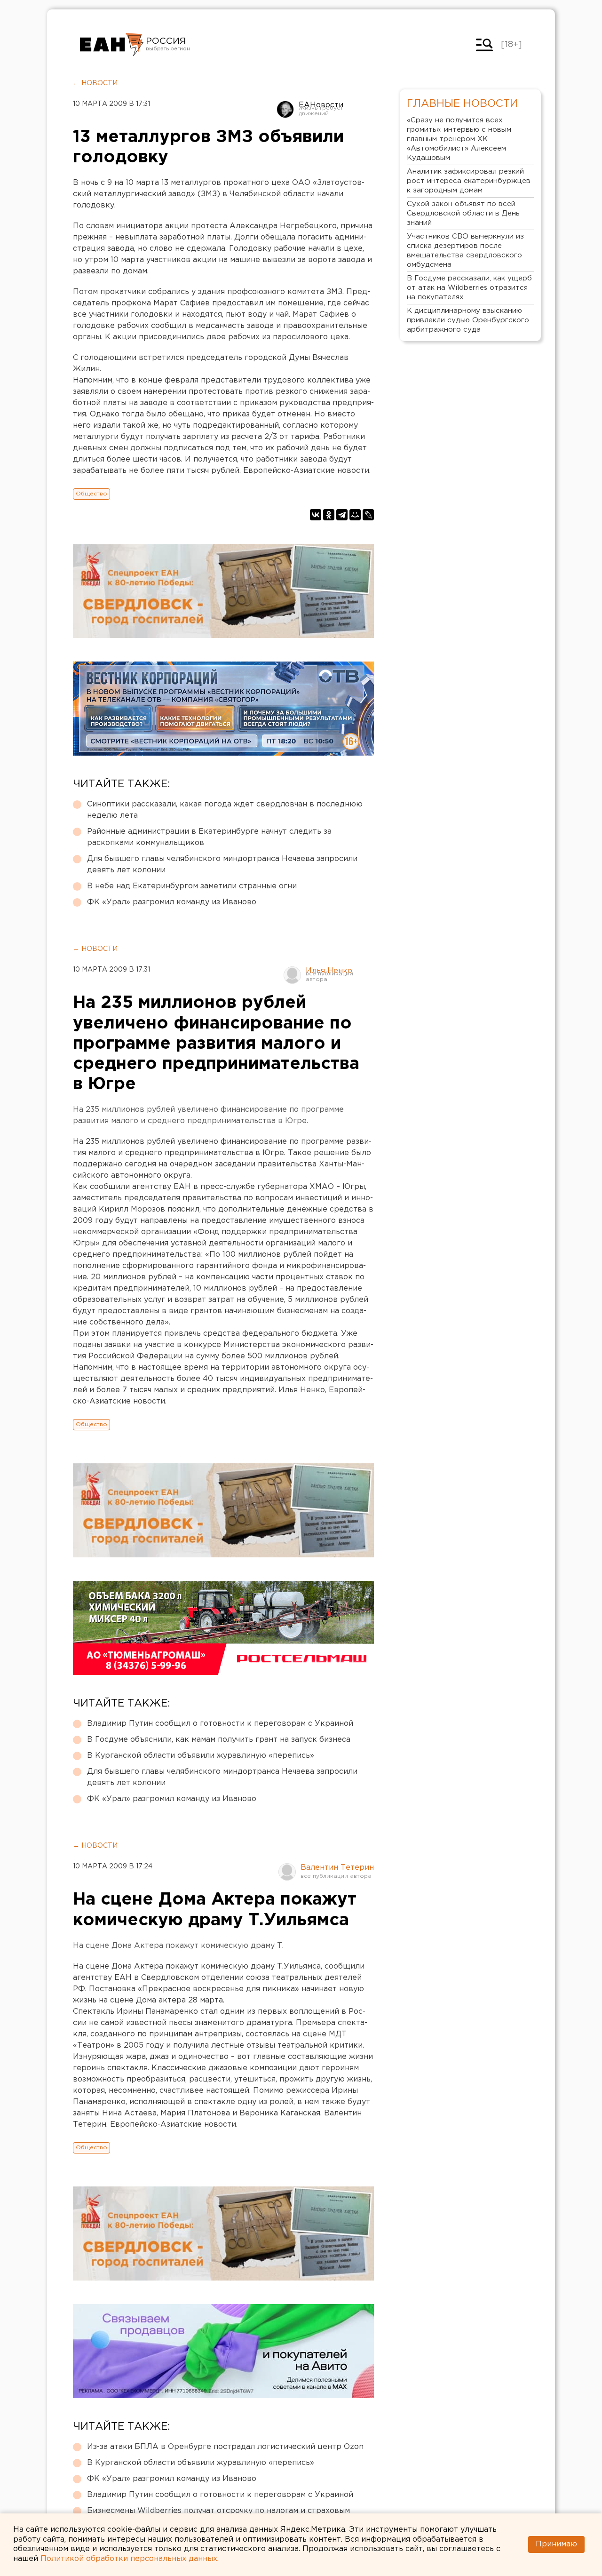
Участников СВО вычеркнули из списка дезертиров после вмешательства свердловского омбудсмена (465, 251)
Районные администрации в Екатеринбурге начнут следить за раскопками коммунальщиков (209, 837)
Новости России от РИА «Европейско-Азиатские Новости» (112, 45)
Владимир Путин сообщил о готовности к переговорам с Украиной (220, 1724)
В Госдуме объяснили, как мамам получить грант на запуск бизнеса (219, 1740)
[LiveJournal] (368, 515)
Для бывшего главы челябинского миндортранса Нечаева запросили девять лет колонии (222, 865)
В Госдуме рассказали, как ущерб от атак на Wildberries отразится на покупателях (469, 288)
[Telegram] (342, 515)
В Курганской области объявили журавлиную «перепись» (201, 1756)
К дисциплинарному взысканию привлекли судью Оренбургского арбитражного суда (468, 320)
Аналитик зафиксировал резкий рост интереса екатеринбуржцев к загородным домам (469, 181)
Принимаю (556, 2544)
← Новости (95, 83)
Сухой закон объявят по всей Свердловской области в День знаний (463, 213)
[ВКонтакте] (316, 515)
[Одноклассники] (329, 515)
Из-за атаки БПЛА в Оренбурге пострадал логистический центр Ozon (225, 2447)
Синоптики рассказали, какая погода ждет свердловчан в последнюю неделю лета (225, 810)
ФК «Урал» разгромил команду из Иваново (172, 902)
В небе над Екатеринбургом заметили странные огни (192, 886)
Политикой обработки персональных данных (129, 2559)
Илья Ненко (329, 971)
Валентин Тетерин (337, 1868)
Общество (91, 494)
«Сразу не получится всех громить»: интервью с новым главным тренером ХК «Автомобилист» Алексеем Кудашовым (459, 139)
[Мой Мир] (355, 515)
